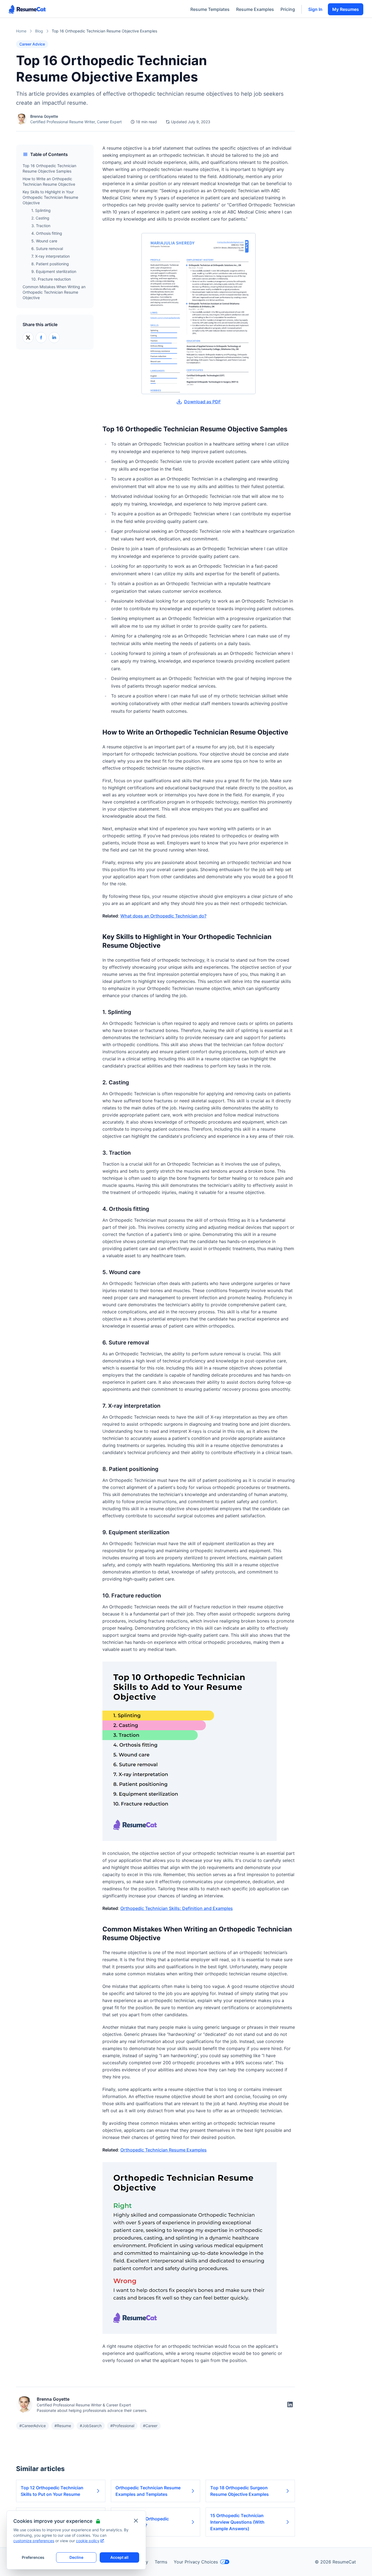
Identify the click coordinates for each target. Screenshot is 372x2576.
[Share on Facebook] (41, 338)
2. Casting (40, 218)
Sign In (315, 9)
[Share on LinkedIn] (54, 338)
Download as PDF (202, 402)
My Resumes (346, 9)
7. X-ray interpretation (51, 256)
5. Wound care (44, 241)
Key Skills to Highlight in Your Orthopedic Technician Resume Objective (50, 197)
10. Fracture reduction (51, 279)
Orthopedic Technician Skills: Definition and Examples (177, 1908)
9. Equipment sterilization (54, 271)
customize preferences (34, 2541)
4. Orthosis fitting (47, 233)
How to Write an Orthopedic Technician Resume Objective (49, 181)
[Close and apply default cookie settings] (136, 2521)
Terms (161, 2562)
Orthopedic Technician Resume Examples (164, 2150)
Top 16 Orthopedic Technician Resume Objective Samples (49, 168)
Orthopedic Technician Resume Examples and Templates (148, 2491)
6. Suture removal (47, 249)
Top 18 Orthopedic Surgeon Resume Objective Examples (240, 2491)
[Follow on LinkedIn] (290, 2405)
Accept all (119, 2557)
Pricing (288, 9)
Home (21, 31)
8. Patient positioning (50, 264)
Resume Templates (210, 9)
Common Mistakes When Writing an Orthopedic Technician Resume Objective (54, 292)
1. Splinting (41, 210)
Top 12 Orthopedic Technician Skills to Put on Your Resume (52, 2491)
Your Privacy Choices (196, 2562)
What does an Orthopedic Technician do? (163, 916)
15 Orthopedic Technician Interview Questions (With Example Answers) (237, 2522)
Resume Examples (255, 9)
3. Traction (41, 226)
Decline (76, 2557)
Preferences (33, 2557)
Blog (39, 31)
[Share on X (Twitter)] (28, 338)
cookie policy (88, 2541)
